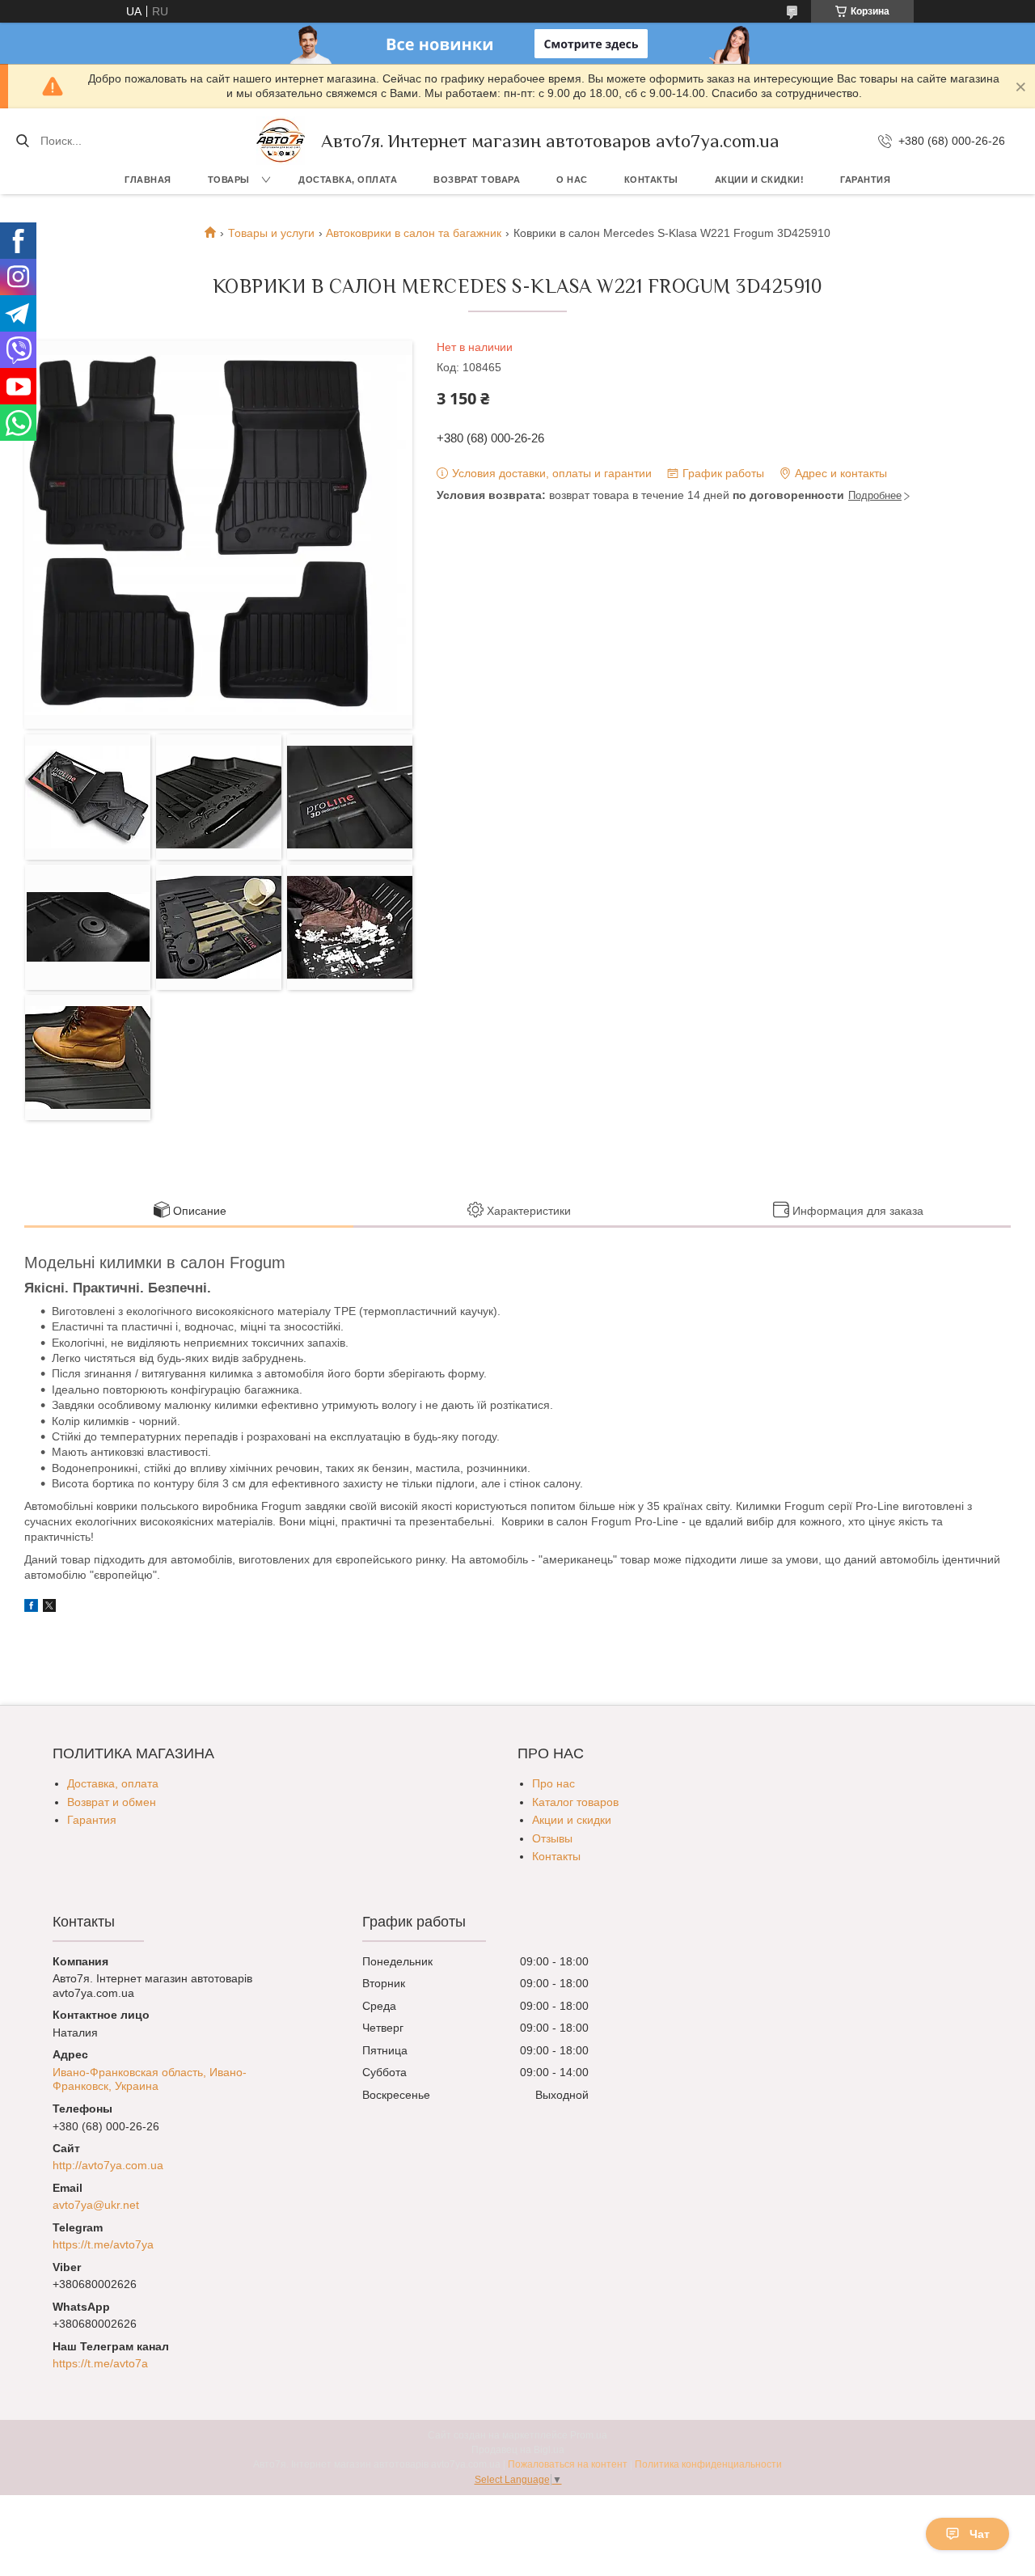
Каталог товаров (575, 1802)
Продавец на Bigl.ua (518, 2450)
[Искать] (22, 141)
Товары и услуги (271, 233)
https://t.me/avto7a (100, 2363)
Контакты (651, 180)
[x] (49, 1608)
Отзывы (552, 1838)
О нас (572, 180)
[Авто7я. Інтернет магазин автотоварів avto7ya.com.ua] (281, 141)
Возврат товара (477, 180)
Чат (980, 2534)
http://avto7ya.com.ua (108, 2165)
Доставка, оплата (348, 180)
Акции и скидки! (760, 180)
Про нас (553, 1783)
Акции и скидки (572, 1820)
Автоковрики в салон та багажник (414, 233)
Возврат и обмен (112, 1802)
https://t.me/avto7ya (103, 2244)
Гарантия (865, 180)
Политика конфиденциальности (708, 2464)
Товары (229, 180)
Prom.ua (589, 2435)
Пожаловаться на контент (568, 2464)
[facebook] (31, 1608)
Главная (148, 180)
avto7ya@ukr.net (96, 2205)
